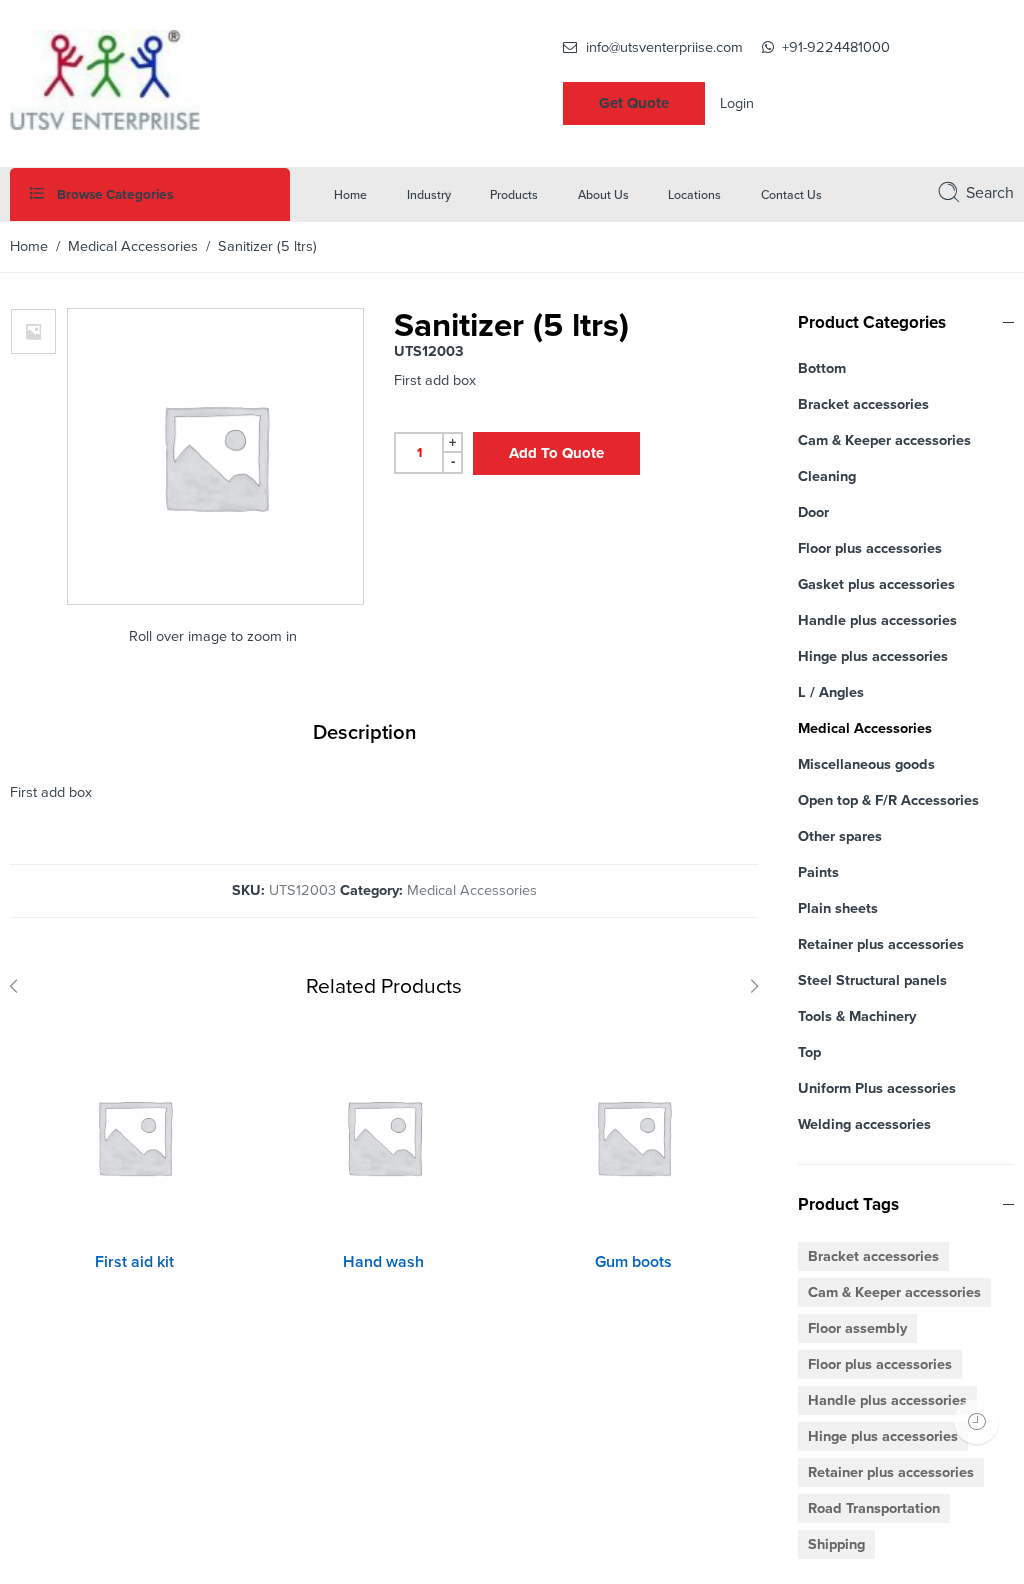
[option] (33, 331)
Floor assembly (857, 1328)
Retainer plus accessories (881, 944)
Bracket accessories (863, 404)
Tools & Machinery (857, 1016)
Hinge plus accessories (873, 656)
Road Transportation (874, 1508)
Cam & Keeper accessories (884, 440)
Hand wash (383, 1262)
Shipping (836, 1544)
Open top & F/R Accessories (888, 800)
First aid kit (134, 1262)
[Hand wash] (383, 1136)
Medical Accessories (133, 246)
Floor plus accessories (870, 548)
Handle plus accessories (877, 620)
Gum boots (633, 1262)
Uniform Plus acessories (877, 1088)
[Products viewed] (976, 1421)
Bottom (822, 368)
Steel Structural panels (872, 980)
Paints (818, 872)
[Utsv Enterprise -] (105, 78)
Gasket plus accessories (876, 584)
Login (737, 103)
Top (809, 1052)
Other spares (840, 836)
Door (813, 512)
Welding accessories (864, 1124)
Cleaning (827, 476)
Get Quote (634, 103)
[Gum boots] (633, 1136)
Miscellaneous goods (866, 764)
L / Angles (831, 692)
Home (29, 246)
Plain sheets (838, 908)
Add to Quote (556, 453)
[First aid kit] (134, 1136)
